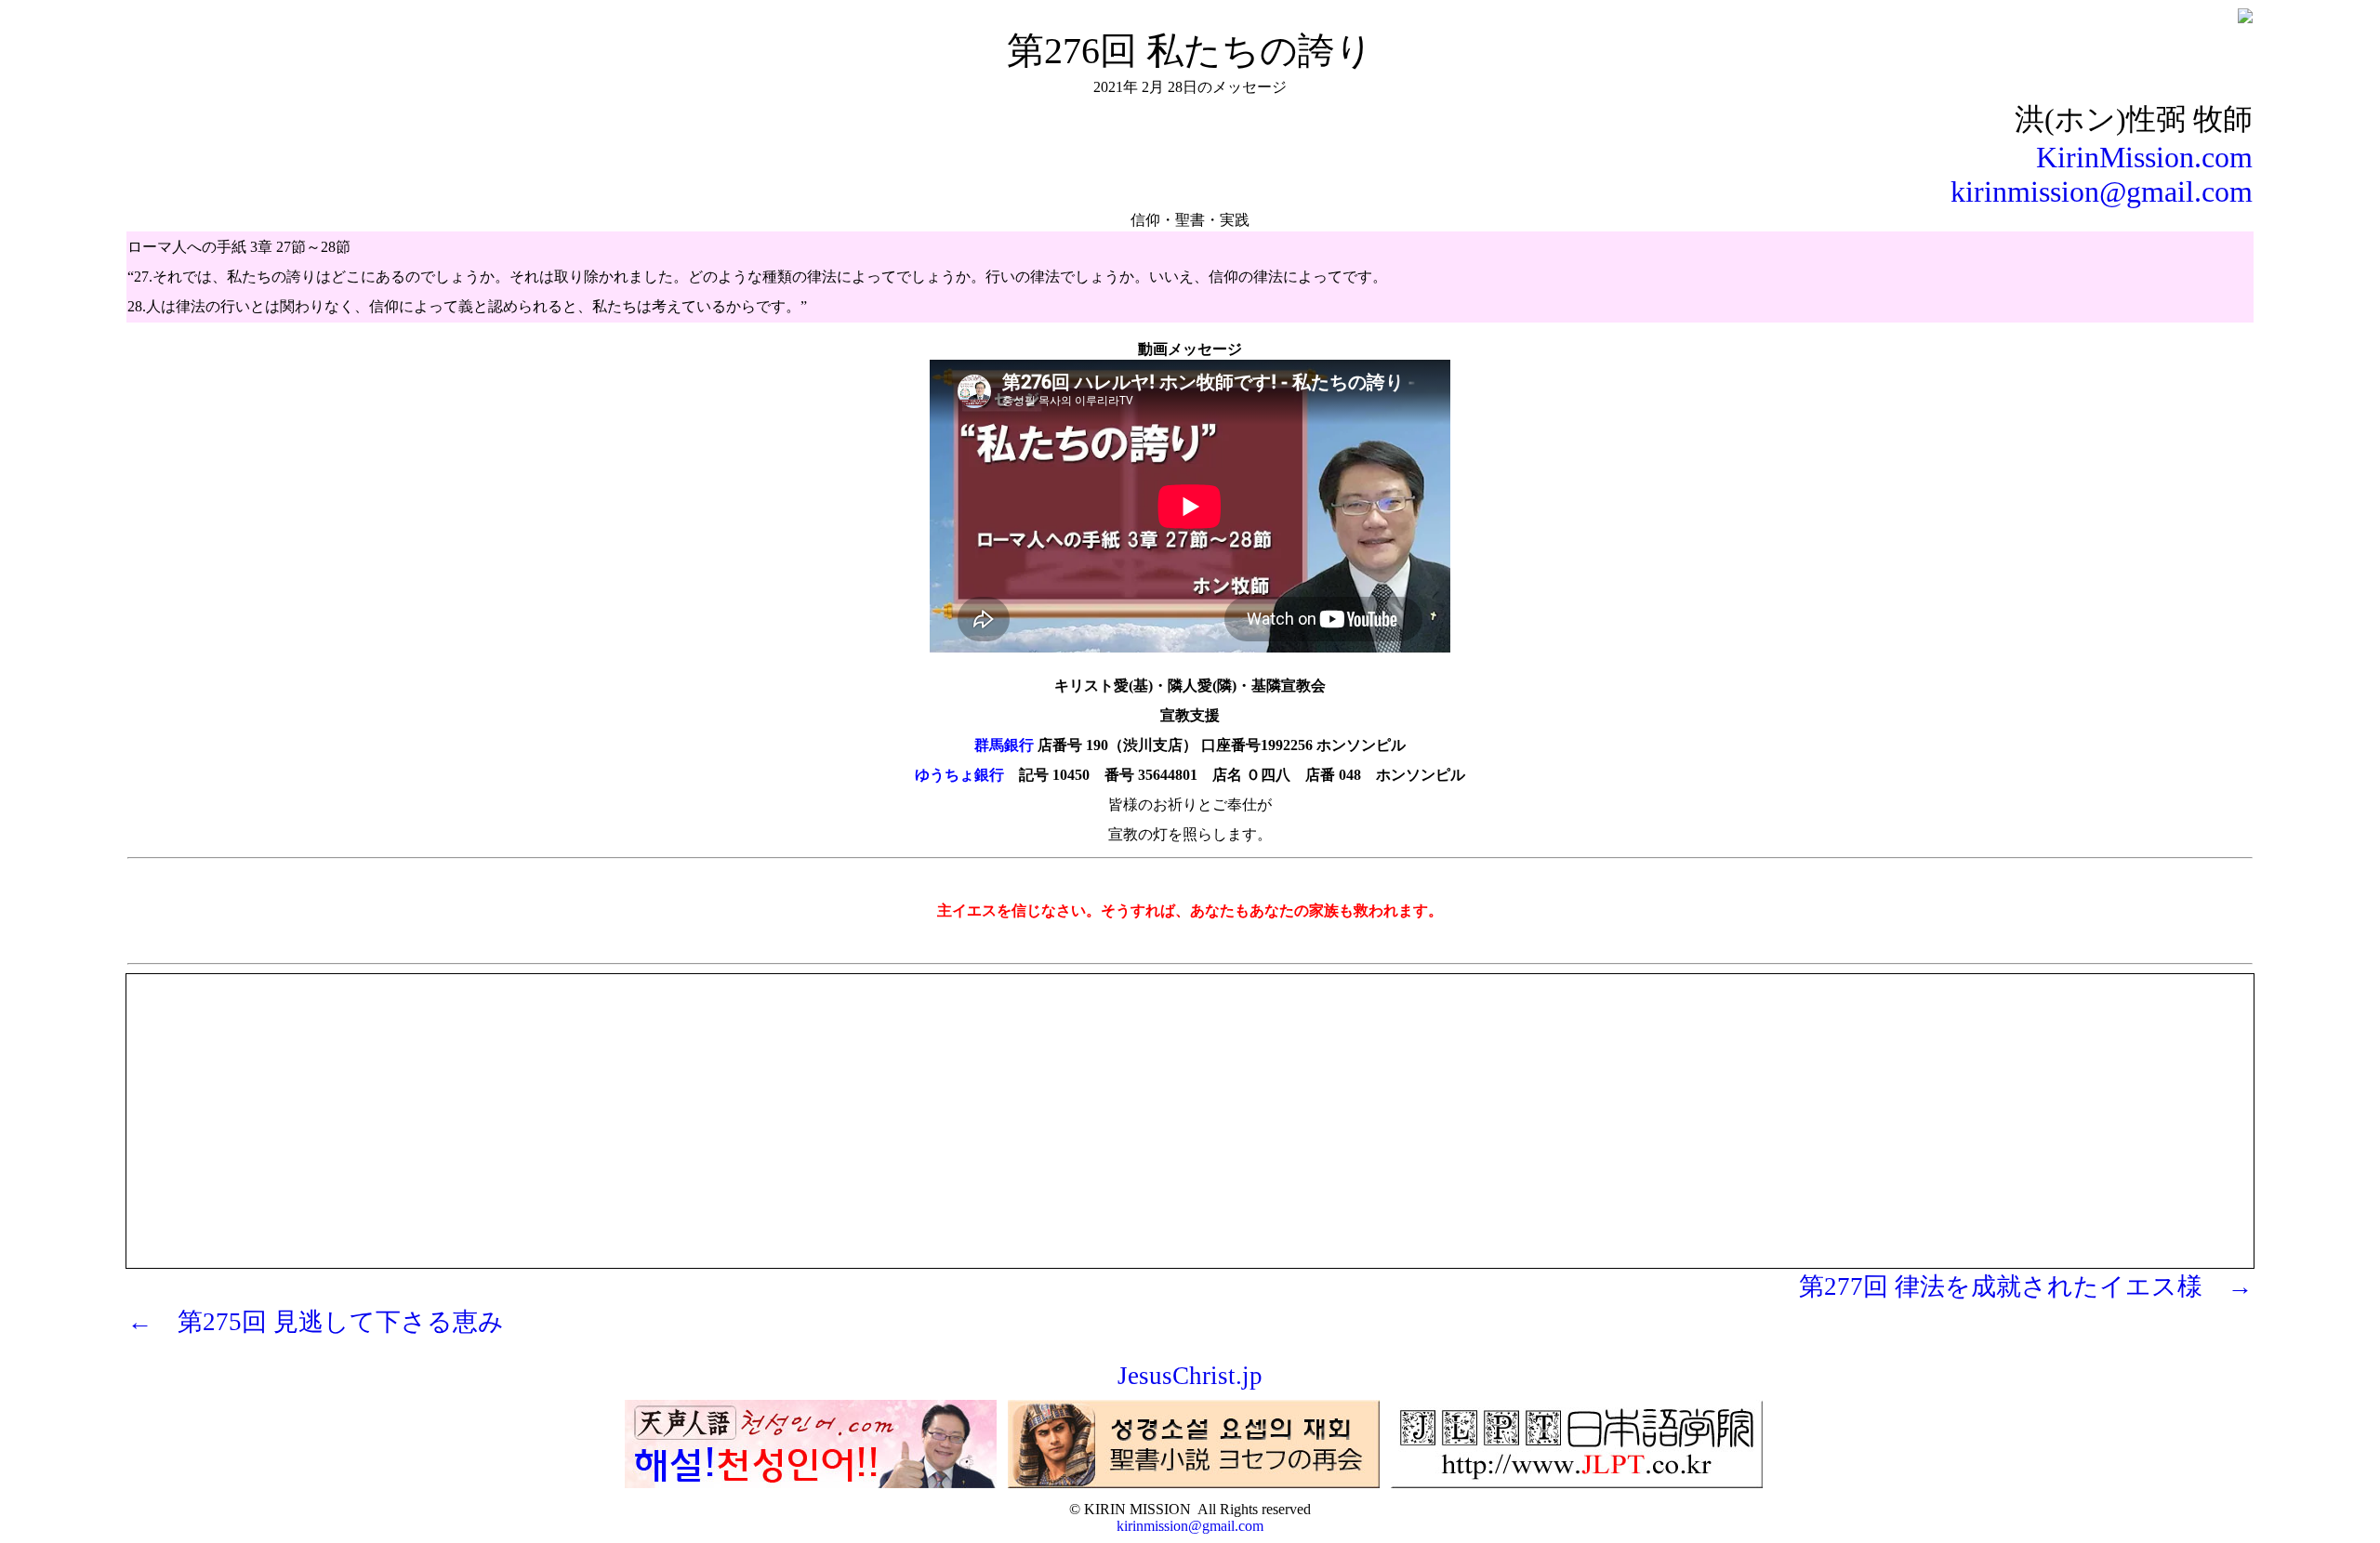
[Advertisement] (1190, 1105)
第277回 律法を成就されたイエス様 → (2026, 1286)
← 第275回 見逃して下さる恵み (316, 1322)
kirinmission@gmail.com (2102, 191)
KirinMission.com (2144, 157)
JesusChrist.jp (1190, 1376)
